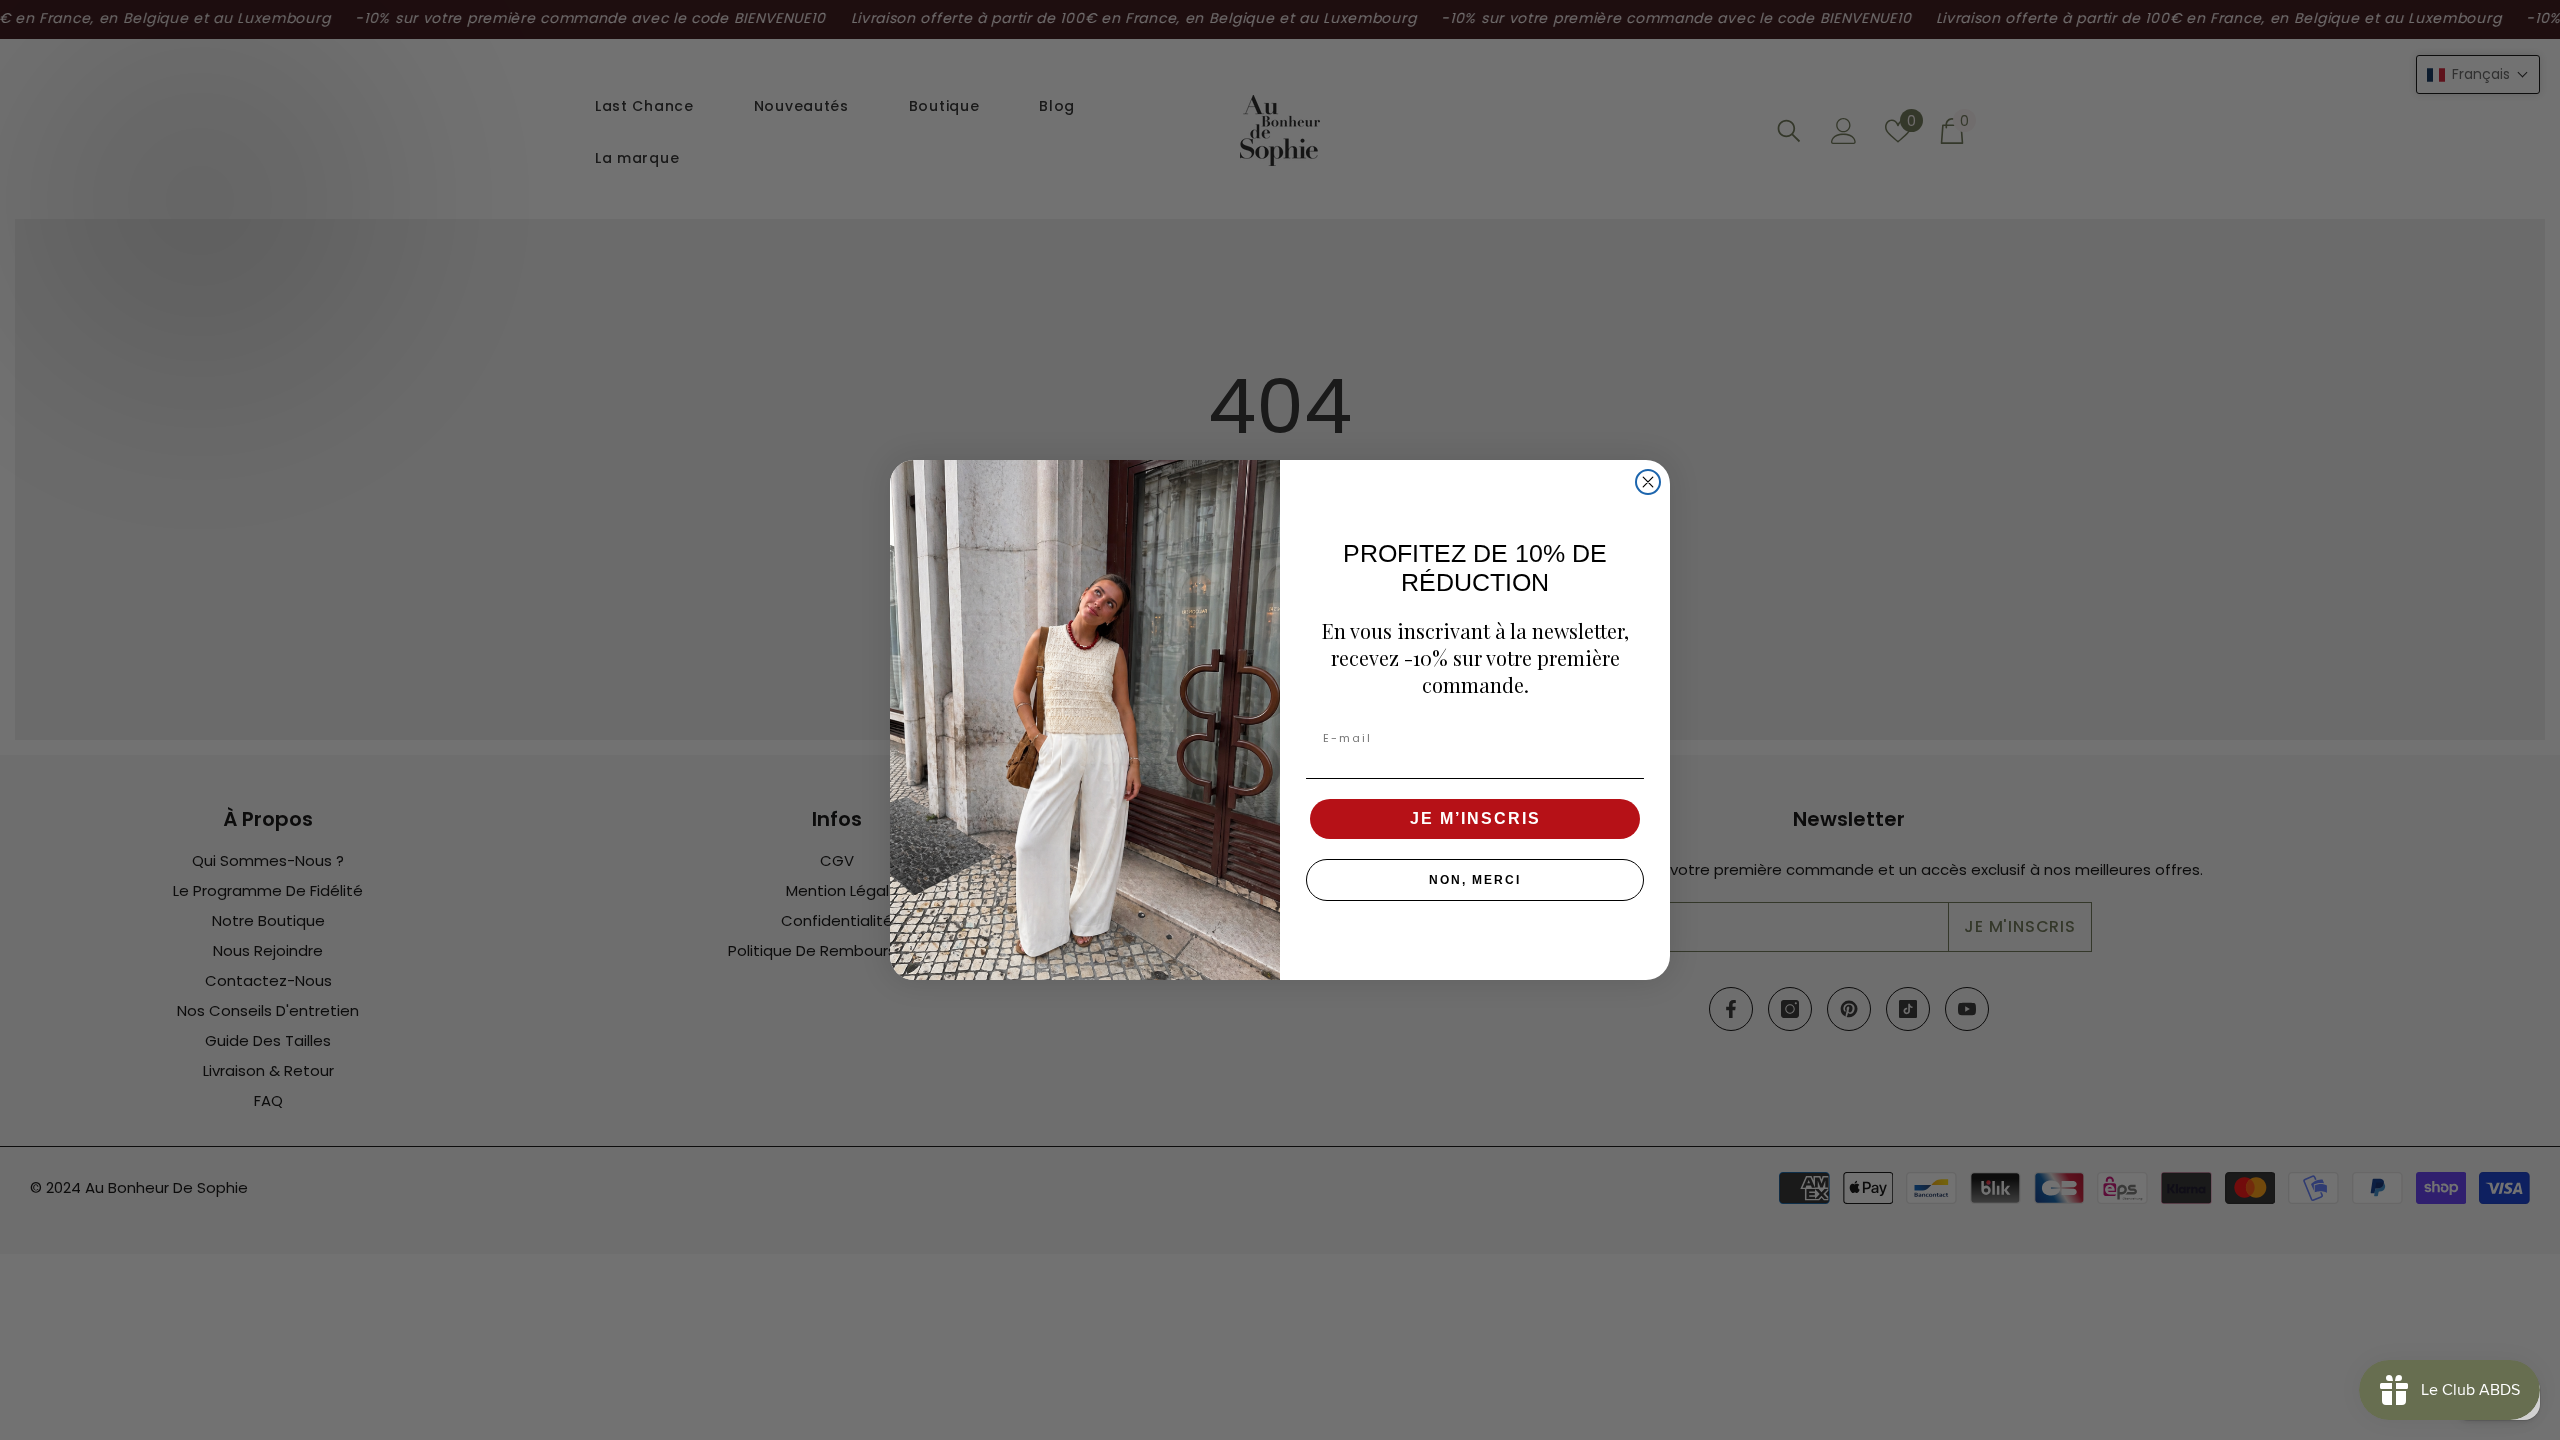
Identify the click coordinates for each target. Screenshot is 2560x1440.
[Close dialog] (1648, 482)
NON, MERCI (1475, 880)
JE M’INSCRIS (1475, 818)
